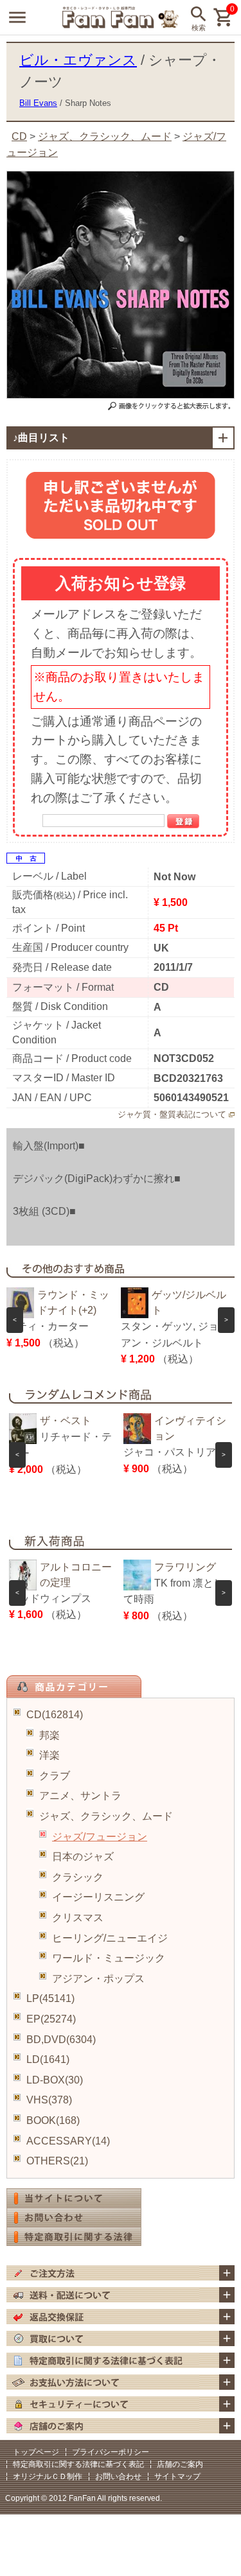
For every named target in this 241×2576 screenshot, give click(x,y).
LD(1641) (48, 2059)
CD (19, 136)
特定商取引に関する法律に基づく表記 (78, 2464)
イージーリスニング (98, 1897)
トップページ (36, 2452)
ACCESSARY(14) (68, 2141)
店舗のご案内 (180, 2464)
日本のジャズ (83, 1857)
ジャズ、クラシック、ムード (106, 1816)
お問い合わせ (118, 2476)
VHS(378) (49, 2100)
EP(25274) (51, 2019)
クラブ (55, 1776)
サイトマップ (177, 2476)
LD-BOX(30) (55, 2080)
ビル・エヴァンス (78, 60)
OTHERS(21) (57, 2161)
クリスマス (78, 1918)
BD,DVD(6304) (61, 2040)
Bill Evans (38, 103)
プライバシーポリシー (111, 2452)
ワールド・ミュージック (109, 1958)
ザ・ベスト (66, 1421)
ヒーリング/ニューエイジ (110, 1938)
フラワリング (185, 1567)
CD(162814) (55, 1715)
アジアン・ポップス (98, 1979)
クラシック (78, 1877)
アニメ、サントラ (80, 1796)
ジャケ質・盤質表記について (172, 1114)
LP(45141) (50, 1998)
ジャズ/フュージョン (100, 1837)
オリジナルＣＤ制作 (48, 2476)
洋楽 (49, 1755)
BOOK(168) (53, 2120)
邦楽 (49, 1735)
